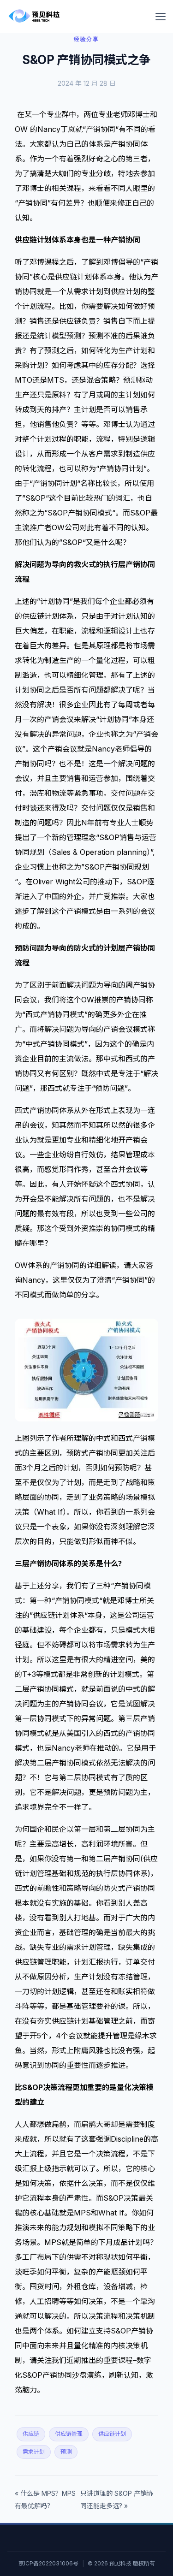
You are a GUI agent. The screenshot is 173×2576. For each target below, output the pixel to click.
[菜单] (161, 17)
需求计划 (34, 2452)
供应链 (31, 2434)
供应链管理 (69, 2434)
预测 (66, 2452)
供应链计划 (112, 2434)
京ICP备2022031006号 (48, 2563)
